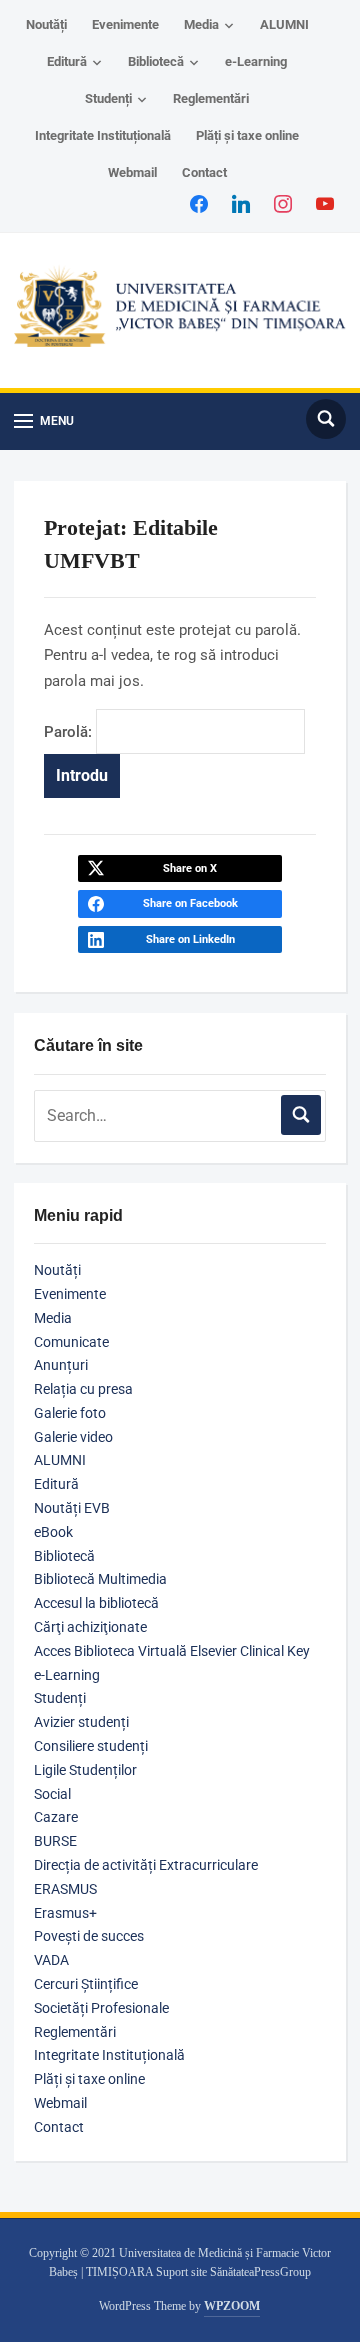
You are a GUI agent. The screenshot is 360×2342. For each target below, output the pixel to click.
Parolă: (70, 732)
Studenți (108, 98)
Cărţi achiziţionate (90, 1627)
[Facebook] (199, 203)
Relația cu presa (83, 1389)
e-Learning (256, 61)
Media (201, 24)
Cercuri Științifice (86, 1984)
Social (52, 1794)
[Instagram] (283, 203)
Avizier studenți (81, 1722)
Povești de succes (89, 1936)
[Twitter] (241, 203)
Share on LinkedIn (190, 939)
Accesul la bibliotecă (96, 1603)
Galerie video (73, 1437)
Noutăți (46, 24)
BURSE (55, 1841)
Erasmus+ (65, 1913)
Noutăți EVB (72, 1508)
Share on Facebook (190, 903)
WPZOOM (232, 2306)
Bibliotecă (156, 61)
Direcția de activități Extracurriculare (146, 1865)
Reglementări (211, 98)
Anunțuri (61, 1365)
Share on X (190, 868)
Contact (204, 172)
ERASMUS (65, 1889)
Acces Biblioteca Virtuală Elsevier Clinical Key (172, 1651)
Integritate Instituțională (103, 135)
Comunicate (71, 1342)
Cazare (56, 1817)
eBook (53, 1532)
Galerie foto (70, 1413)
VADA (51, 1960)
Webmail (132, 172)
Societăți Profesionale (101, 2008)
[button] (44, 421)
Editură (67, 61)
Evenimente (125, 24)
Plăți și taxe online (247, 135)
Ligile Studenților (85, 1770)
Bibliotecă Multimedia (100, 1579)
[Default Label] (325, 203)
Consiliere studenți (91, 1746)
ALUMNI (284, 24)
